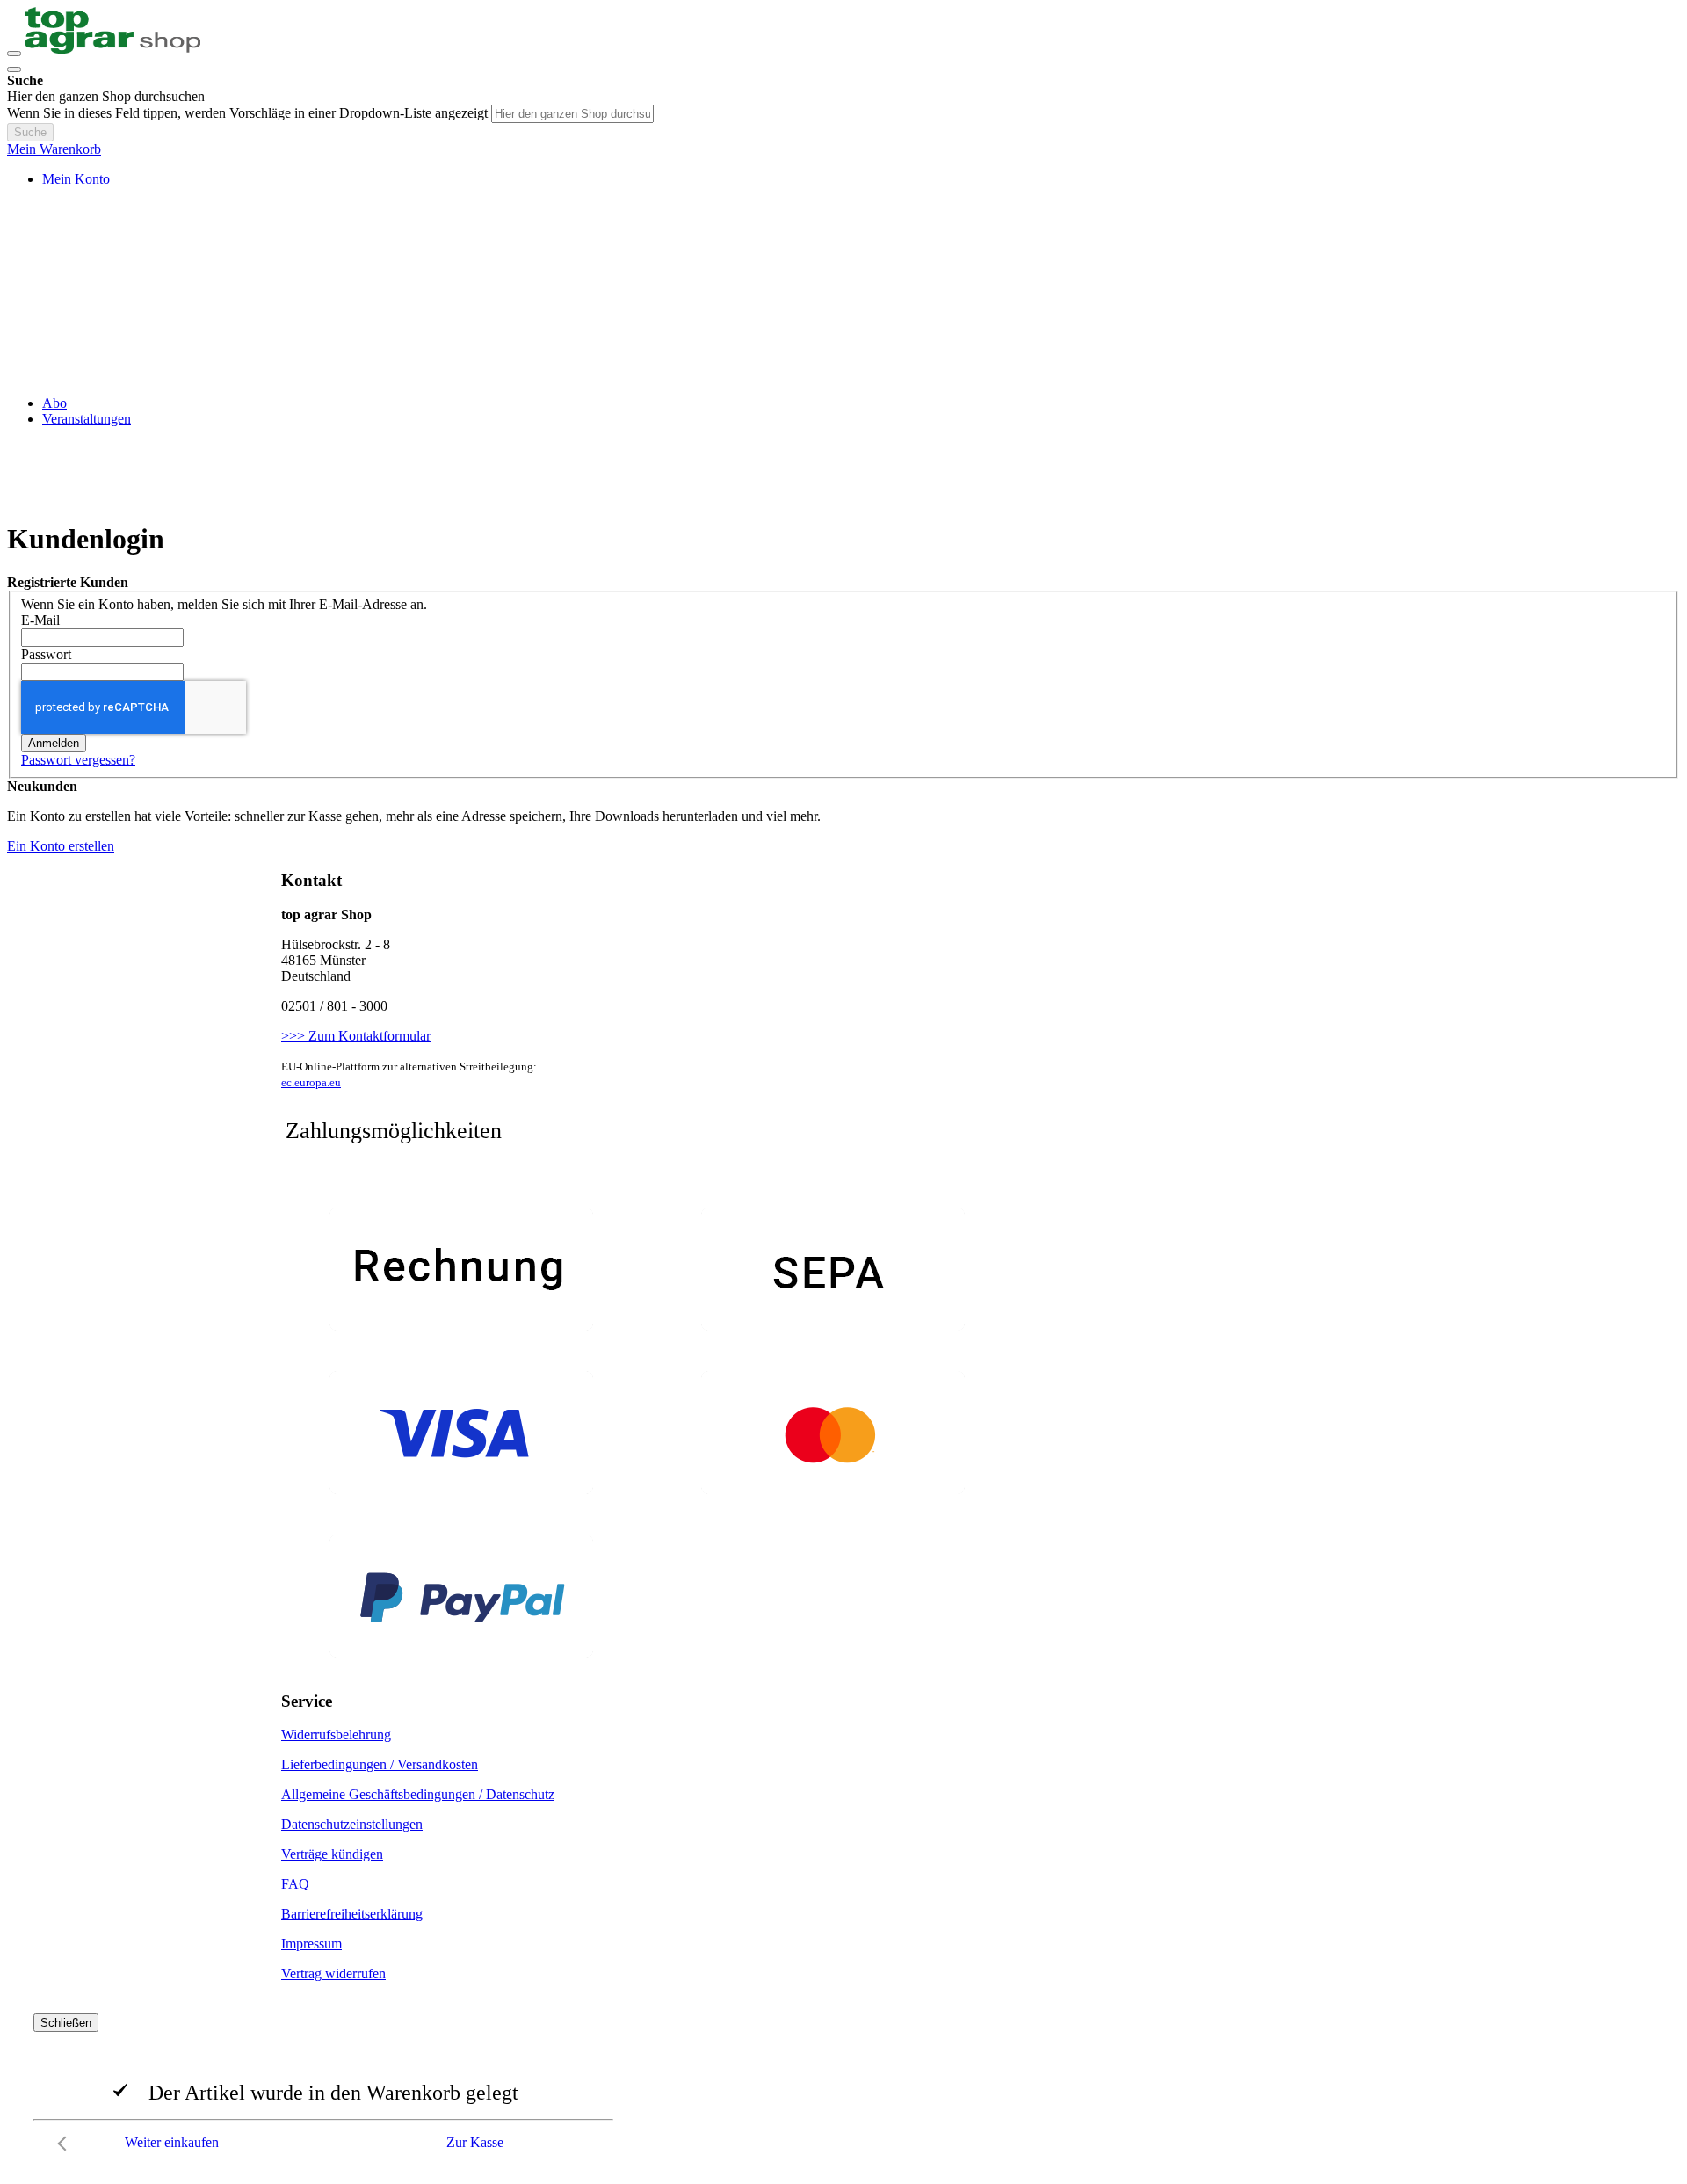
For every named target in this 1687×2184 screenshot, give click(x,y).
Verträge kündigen (332, 1854)
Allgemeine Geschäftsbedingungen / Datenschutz (418, 1794)
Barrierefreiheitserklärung (352, 1914)
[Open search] (14, 69)
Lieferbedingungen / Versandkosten (380, 1764)
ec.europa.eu (311, 1082)
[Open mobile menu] (14, 54)
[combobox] (572, 114)
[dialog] (843, 2086)
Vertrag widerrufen (333, 1974)
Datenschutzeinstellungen (352, 1824)
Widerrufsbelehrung (336, 1734)
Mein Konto (76, 179)
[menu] (843, 411)
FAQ (295, 1884)
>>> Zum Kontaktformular (356, 1036)
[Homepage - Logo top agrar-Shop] (112, 49)
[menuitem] (54, 403)
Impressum (311, 1944)
